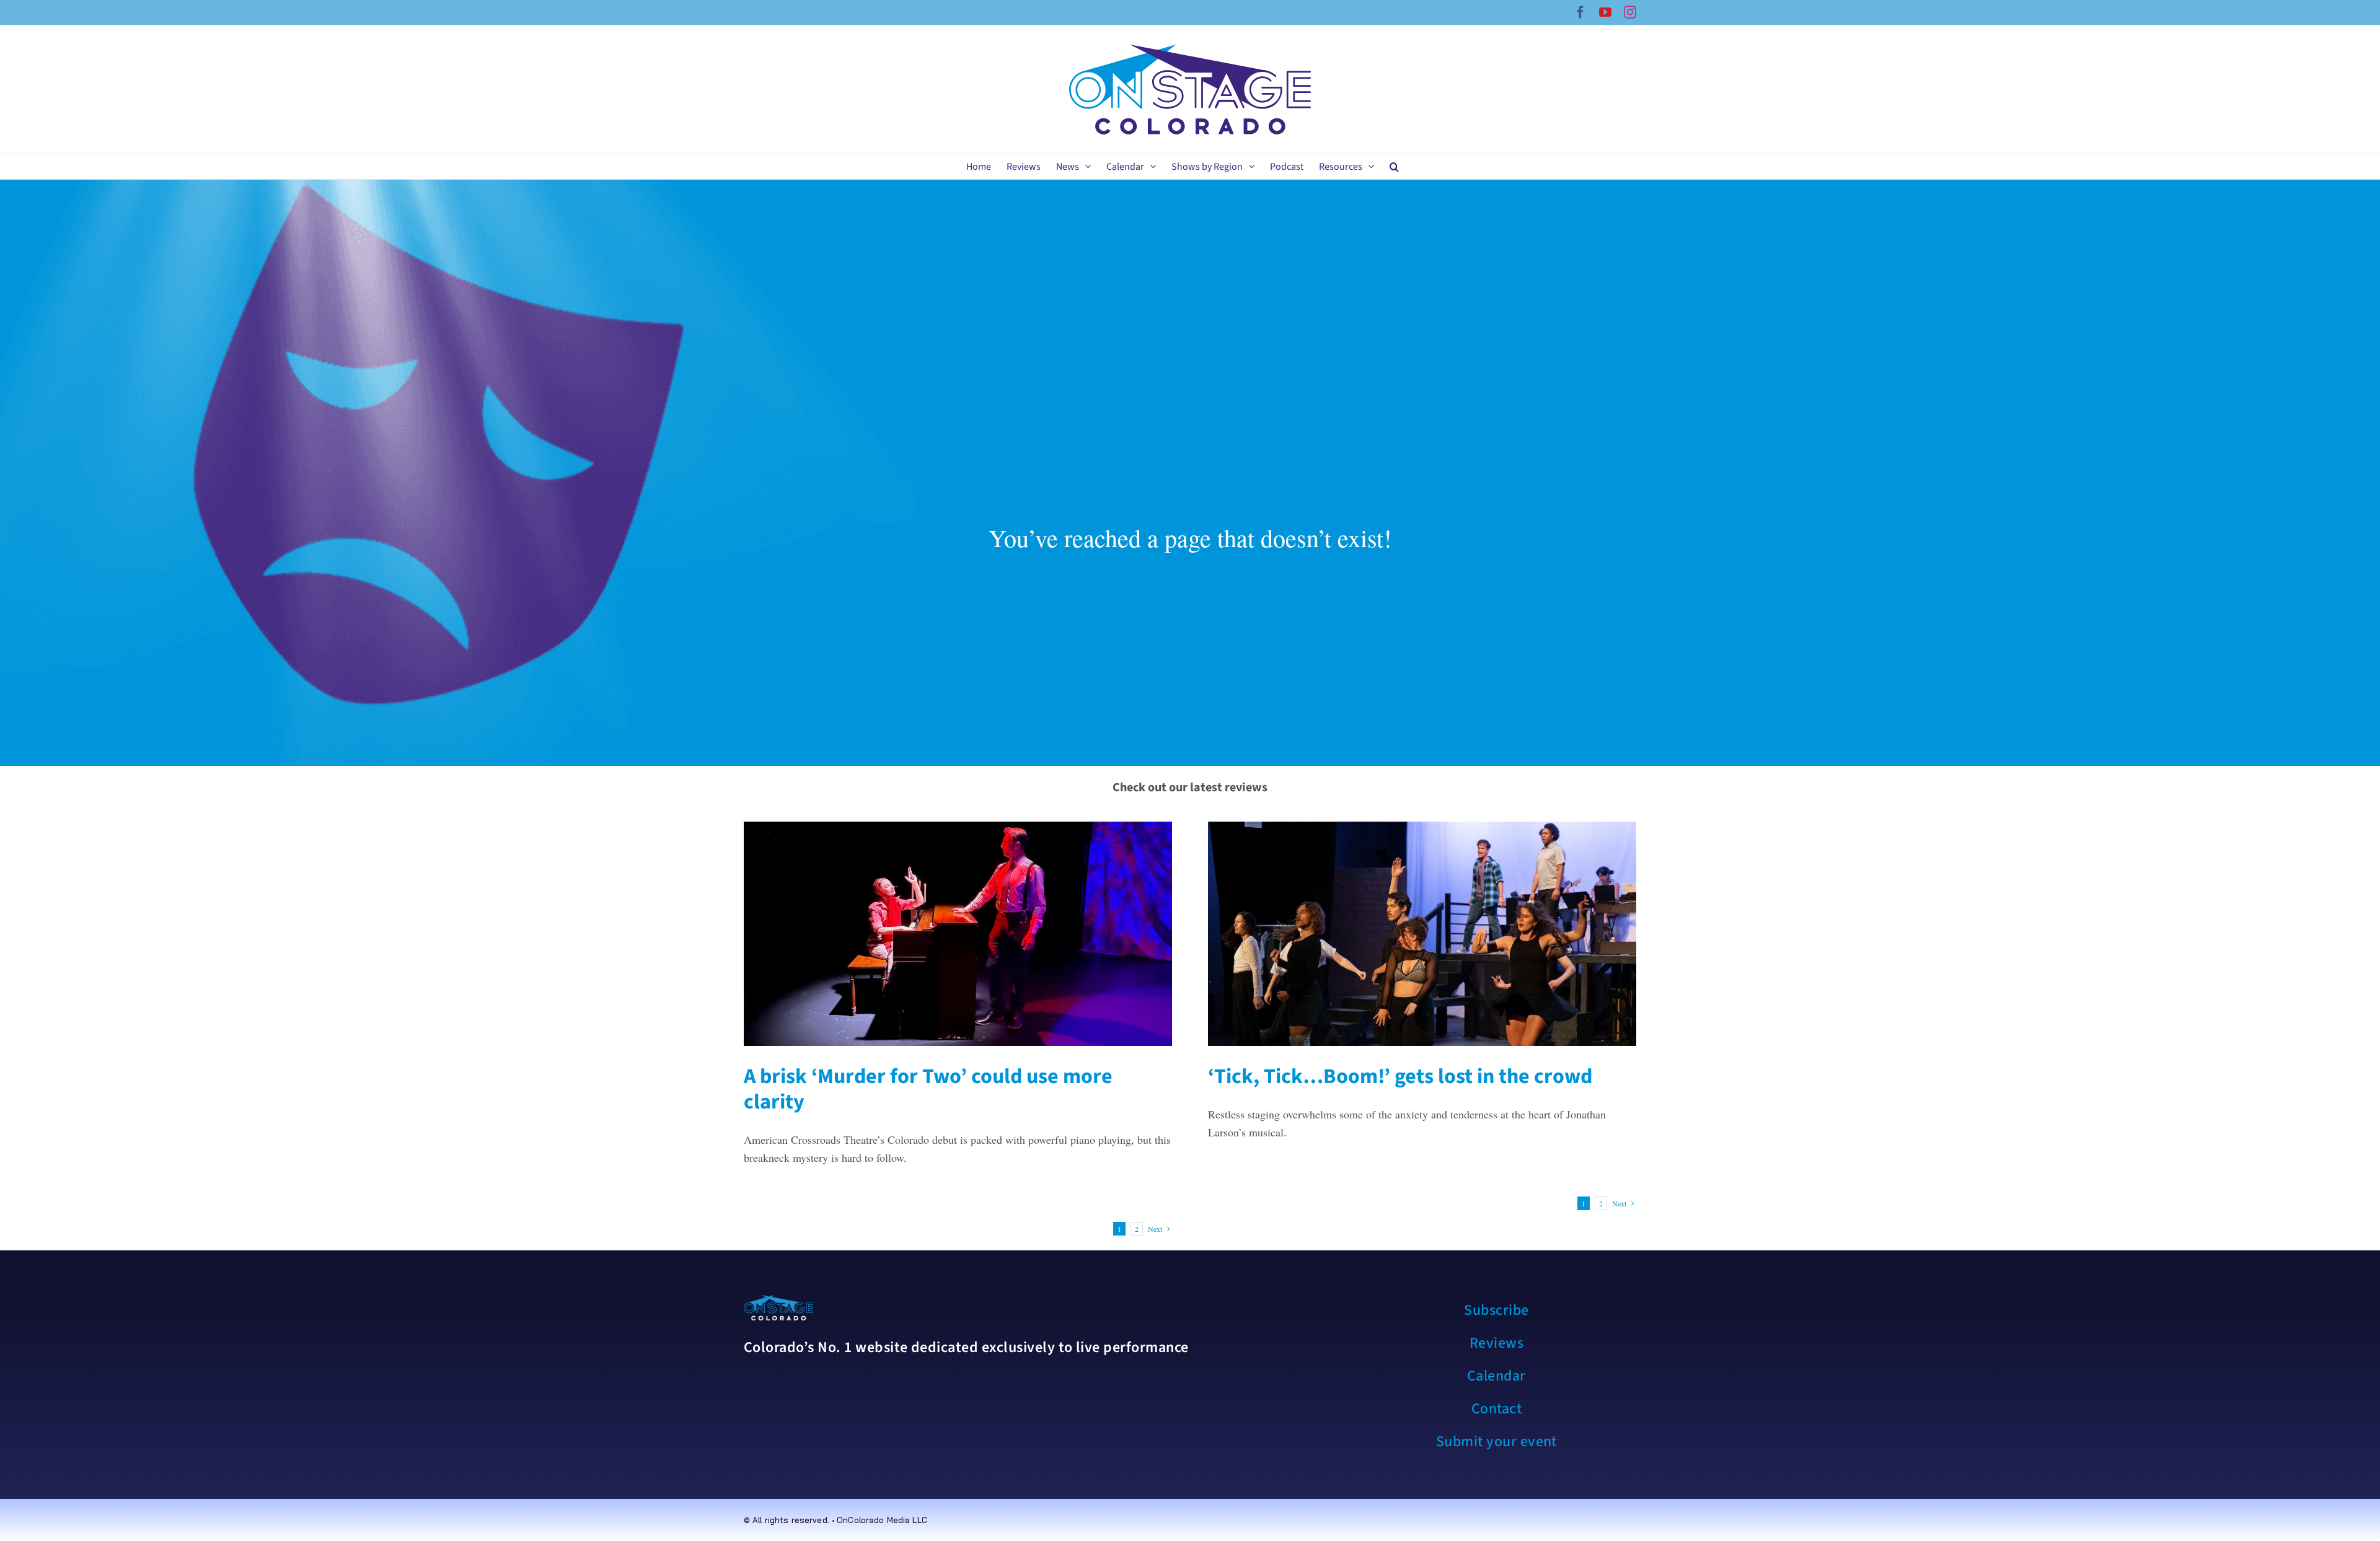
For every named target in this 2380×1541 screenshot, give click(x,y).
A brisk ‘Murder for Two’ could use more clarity (928, 1089)
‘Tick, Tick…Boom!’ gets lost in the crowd (1400, 1077)
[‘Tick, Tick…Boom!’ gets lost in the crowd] (1422, 934)
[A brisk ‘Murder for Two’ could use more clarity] (958, 934)
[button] (1394, 167)
